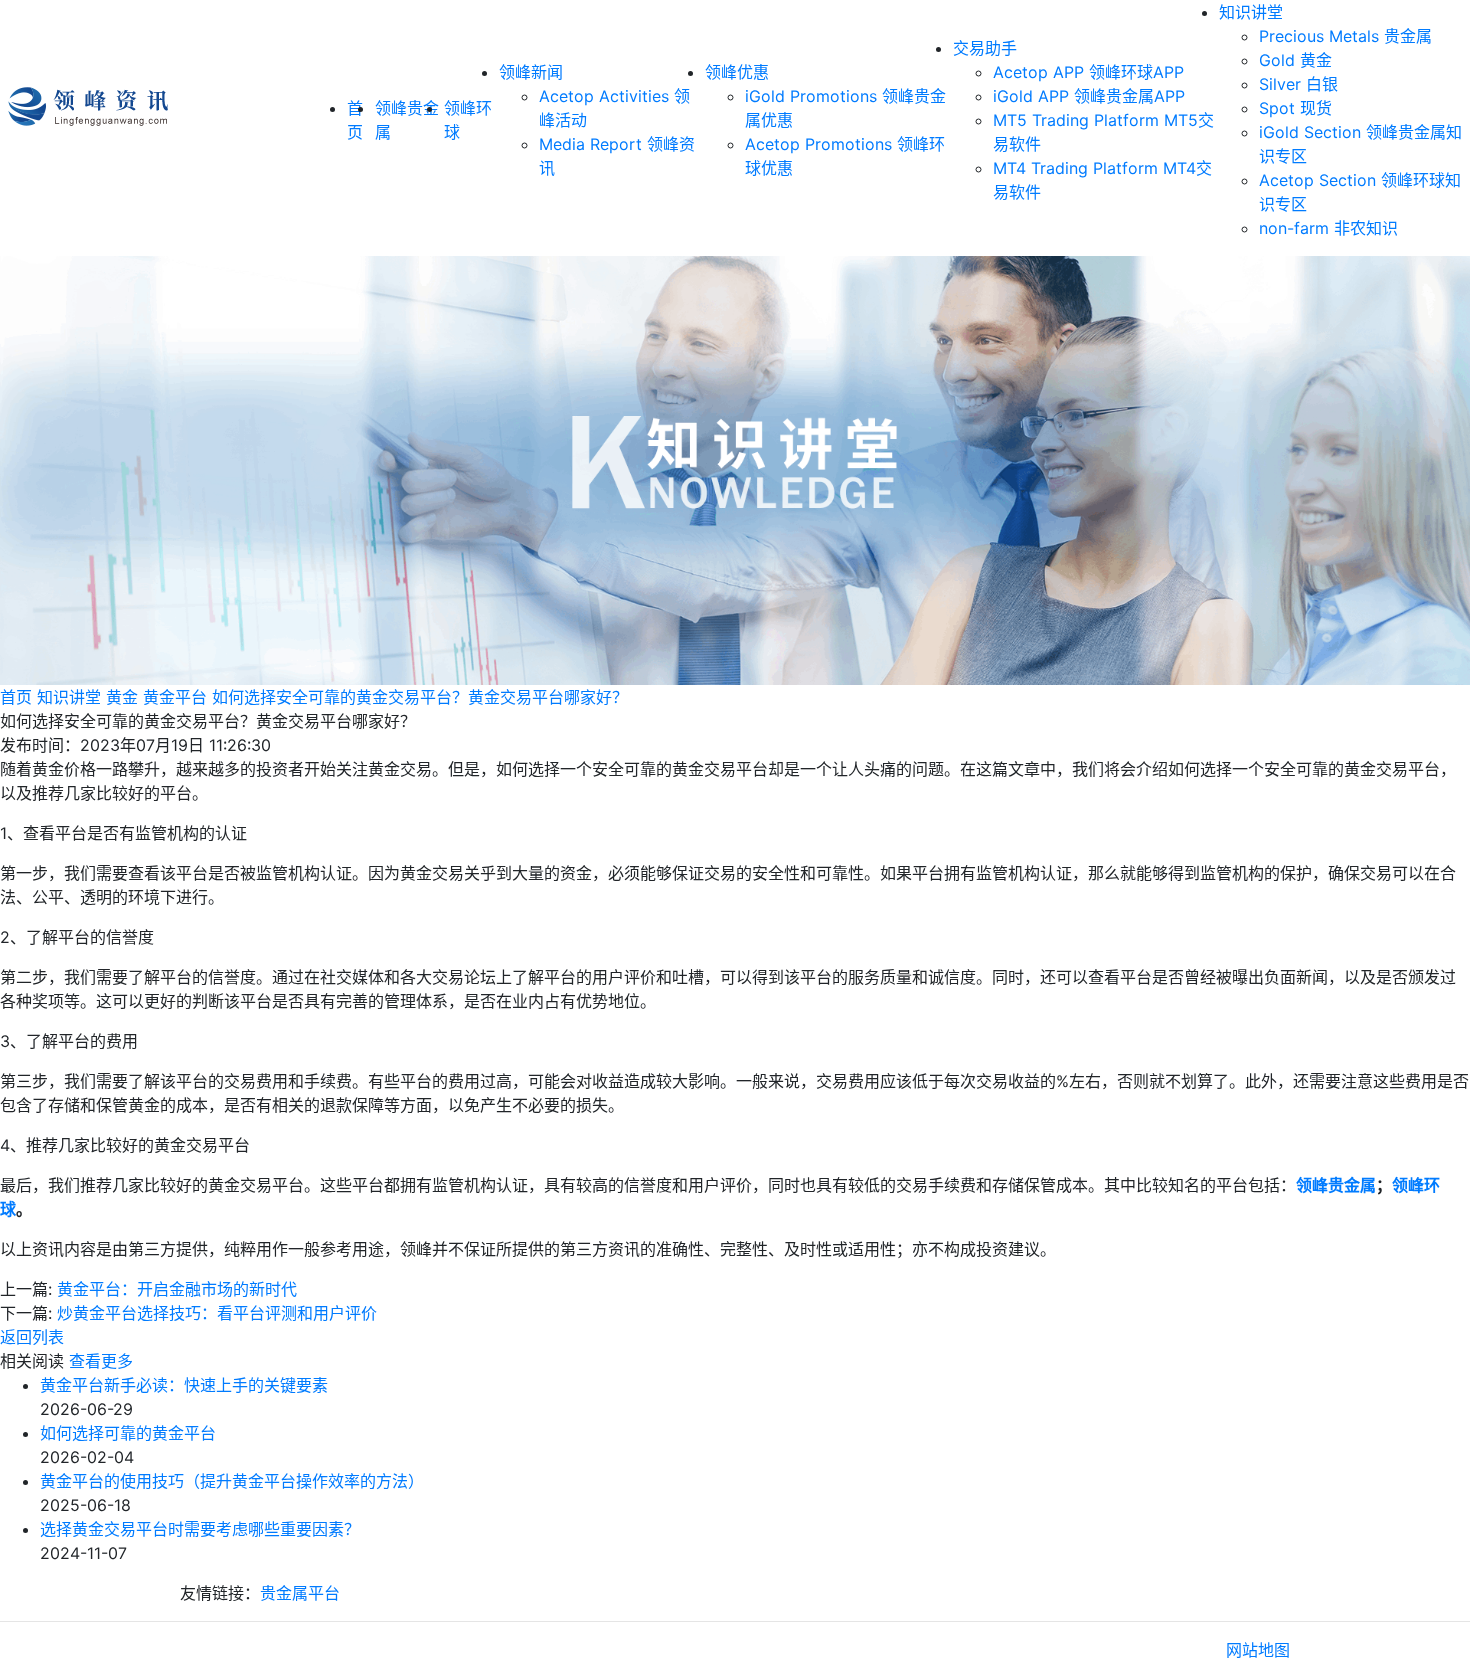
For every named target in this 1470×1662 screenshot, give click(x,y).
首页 (16, 697)
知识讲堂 (1251, 12)
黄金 (122, 697)
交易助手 (985, 48)
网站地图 (1258, 1650)
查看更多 (101, 1361)
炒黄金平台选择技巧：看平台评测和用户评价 (217, 1313)
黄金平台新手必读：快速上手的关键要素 (184, 1385)
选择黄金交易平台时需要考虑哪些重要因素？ (200, 1529)
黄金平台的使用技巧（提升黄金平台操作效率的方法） (232, 1481)
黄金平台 (175, 697)
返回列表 (32, 1337)
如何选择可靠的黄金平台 (128, 1433)
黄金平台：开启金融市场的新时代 (177, 1289)
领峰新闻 (531, 72)
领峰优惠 (737, 72)
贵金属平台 (300, 1593)
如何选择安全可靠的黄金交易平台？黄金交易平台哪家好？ (420, 697)
